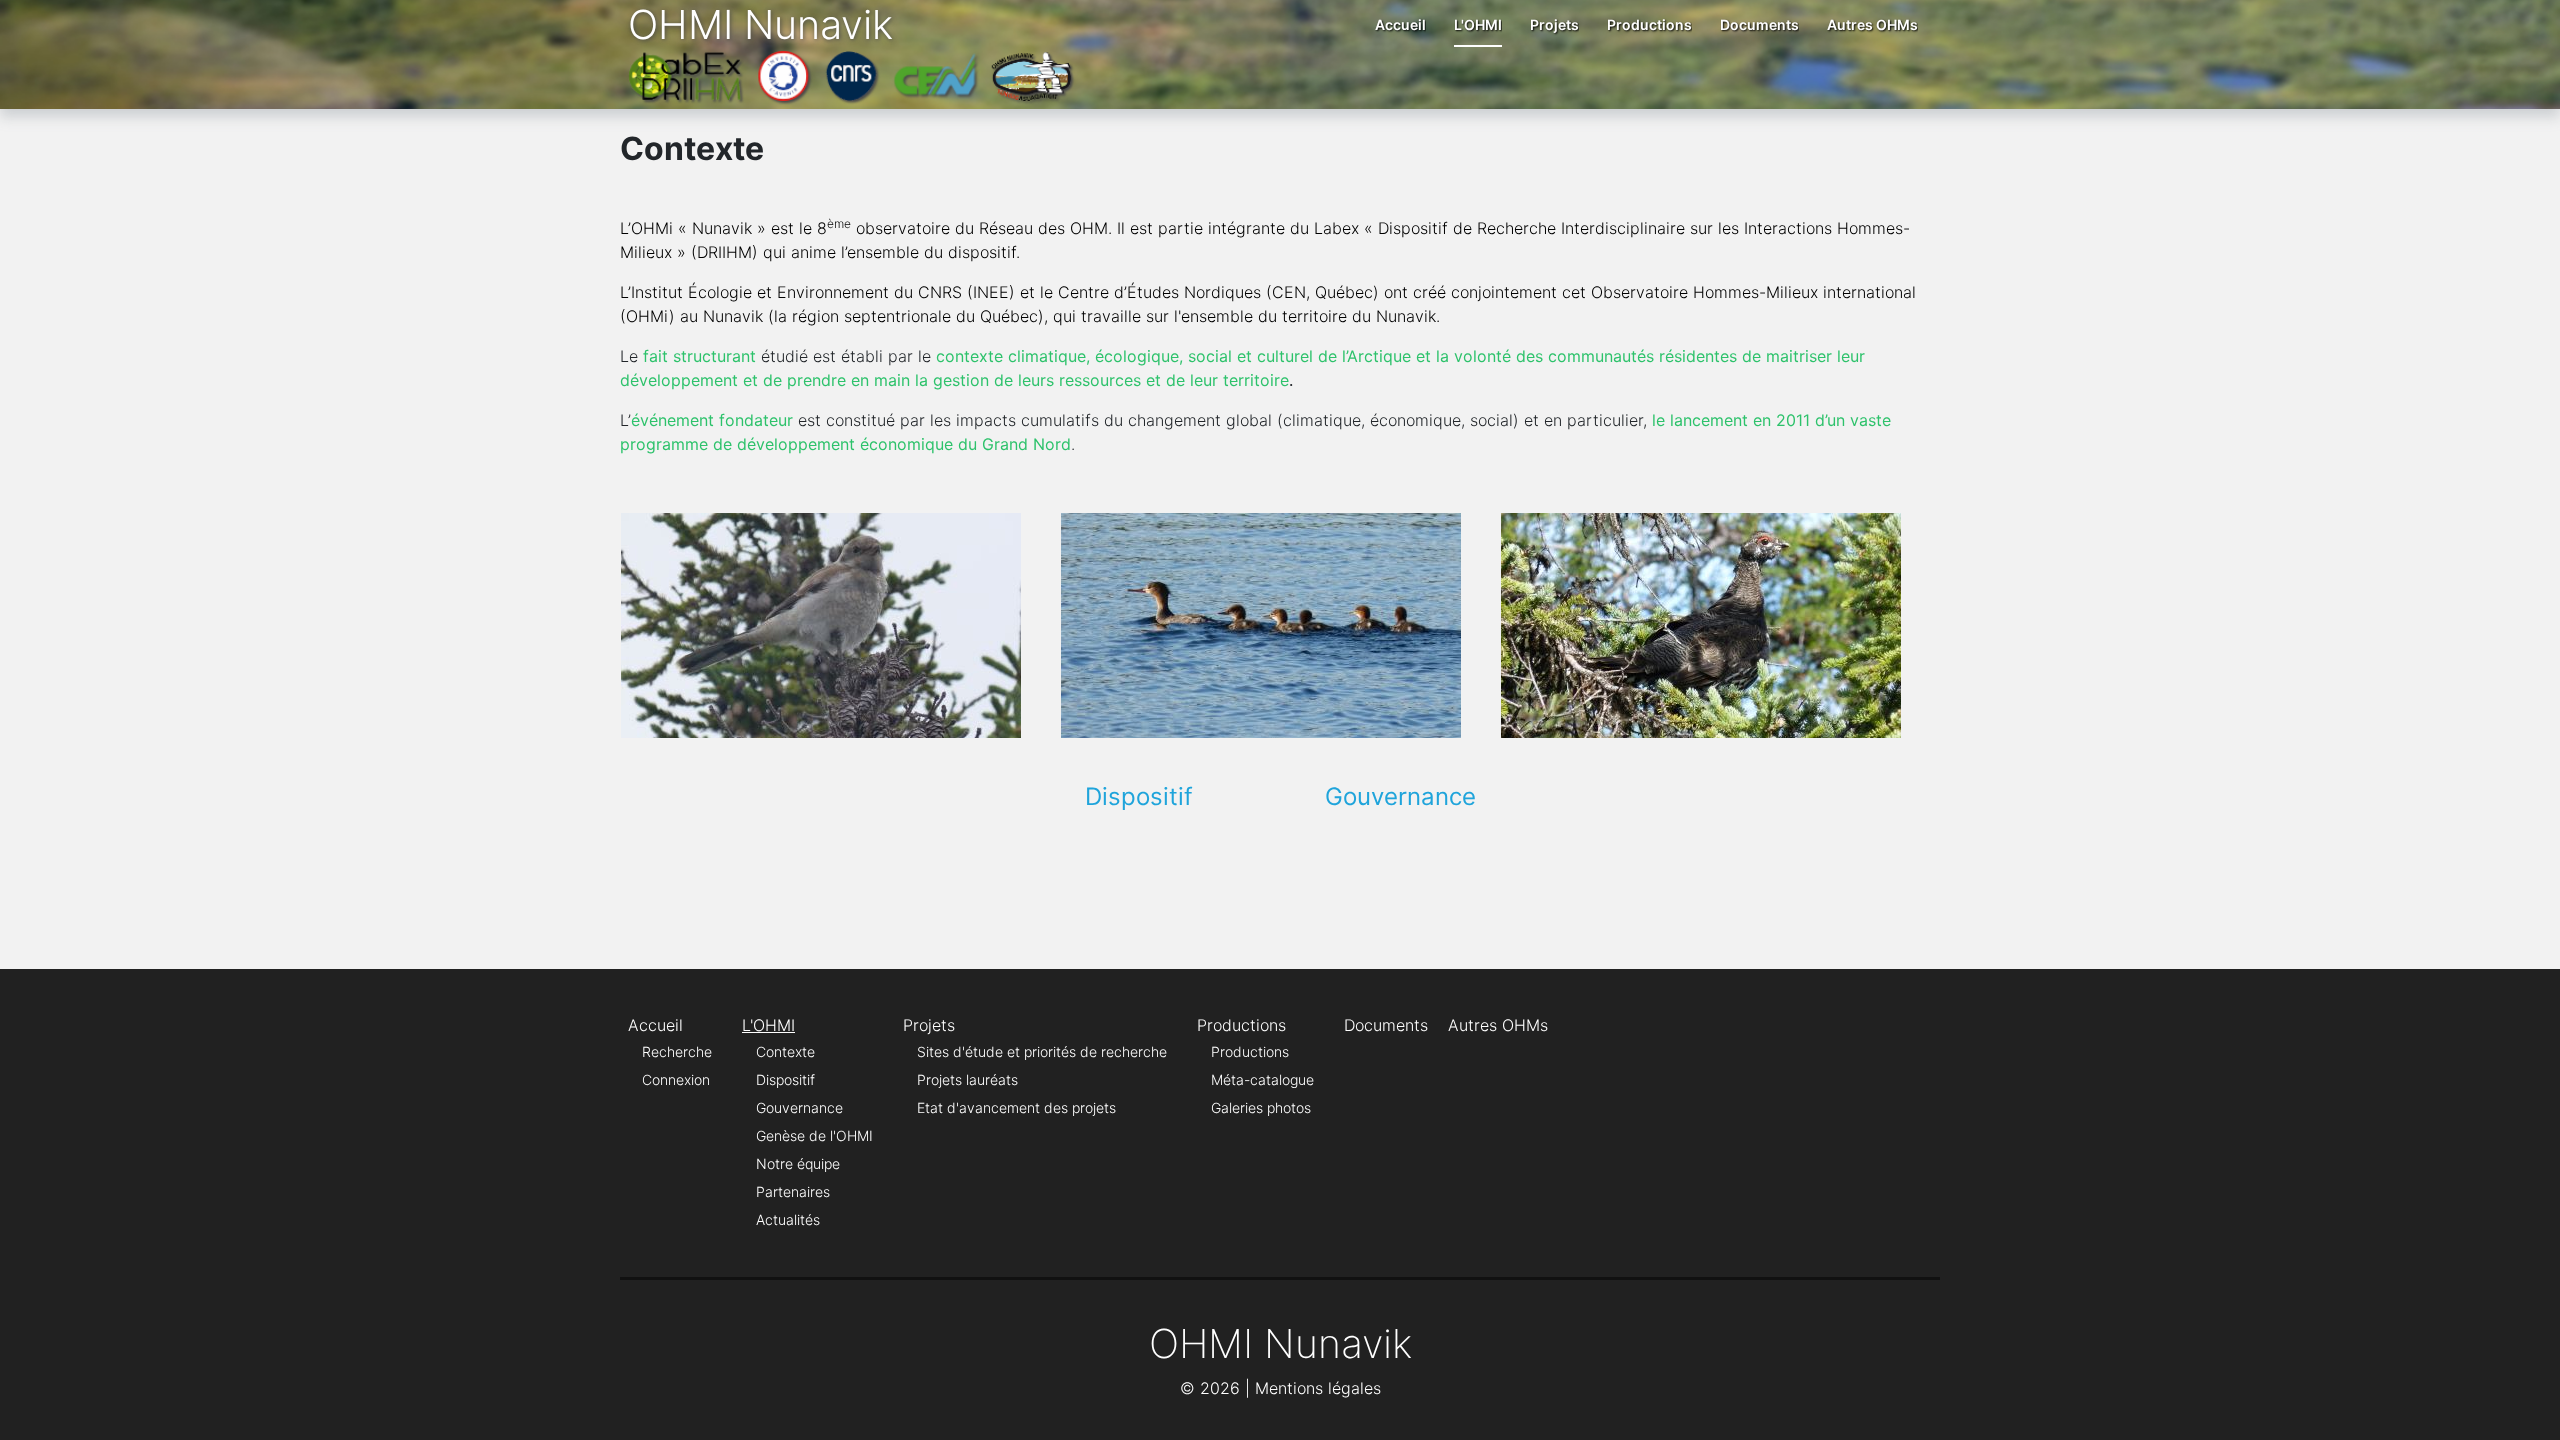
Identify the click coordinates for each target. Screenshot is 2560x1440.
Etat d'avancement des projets (1016, 1107)
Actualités (788, 1219)
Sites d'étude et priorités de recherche (1042, 1051)
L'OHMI (1478, 24)
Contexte (785, 1051)
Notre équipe (798, 1163)
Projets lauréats (967, 1079)
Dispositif (1139, 796)
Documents (1759, 24)
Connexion (676, 1079)
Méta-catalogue (1262, 1079)
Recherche (677, 1051)
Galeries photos (1261, 1107)
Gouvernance (1400, 796)
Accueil (1400, 24)
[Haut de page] (2525, 1403)
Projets (1554, 24)
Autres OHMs (1872, 24)
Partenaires (793, 1191)
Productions (1649, 24)
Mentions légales (1318, 1388)
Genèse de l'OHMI (814, 1135)
